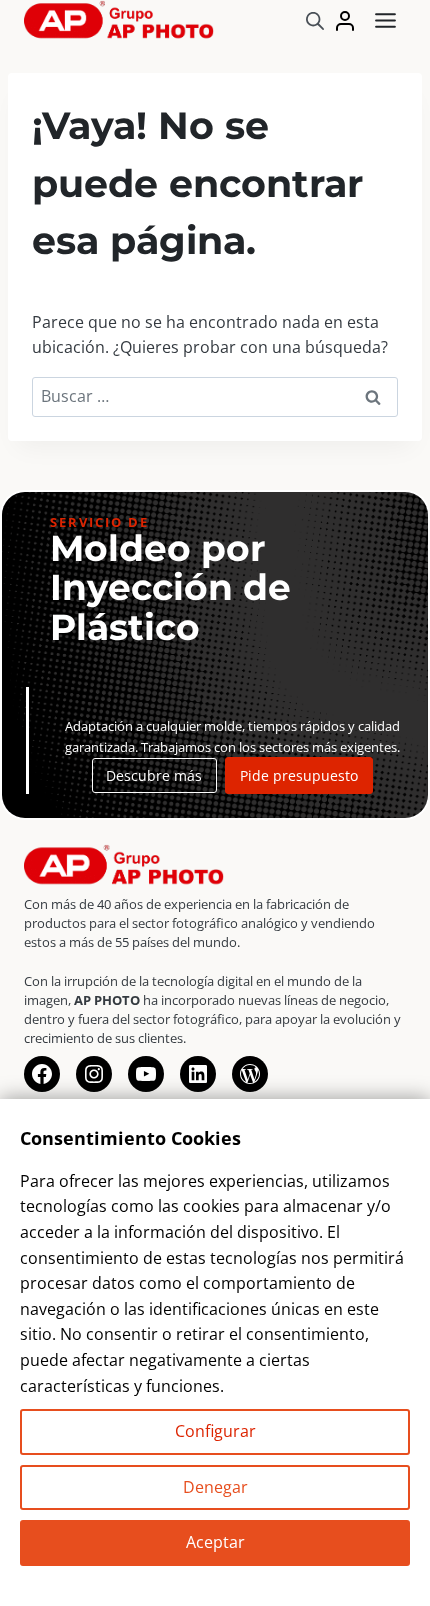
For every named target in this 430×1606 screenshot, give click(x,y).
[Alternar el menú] (385, 20)
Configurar (215, 1431)
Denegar (215, 1487)
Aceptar (215, 1542)
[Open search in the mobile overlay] (315, 20)
